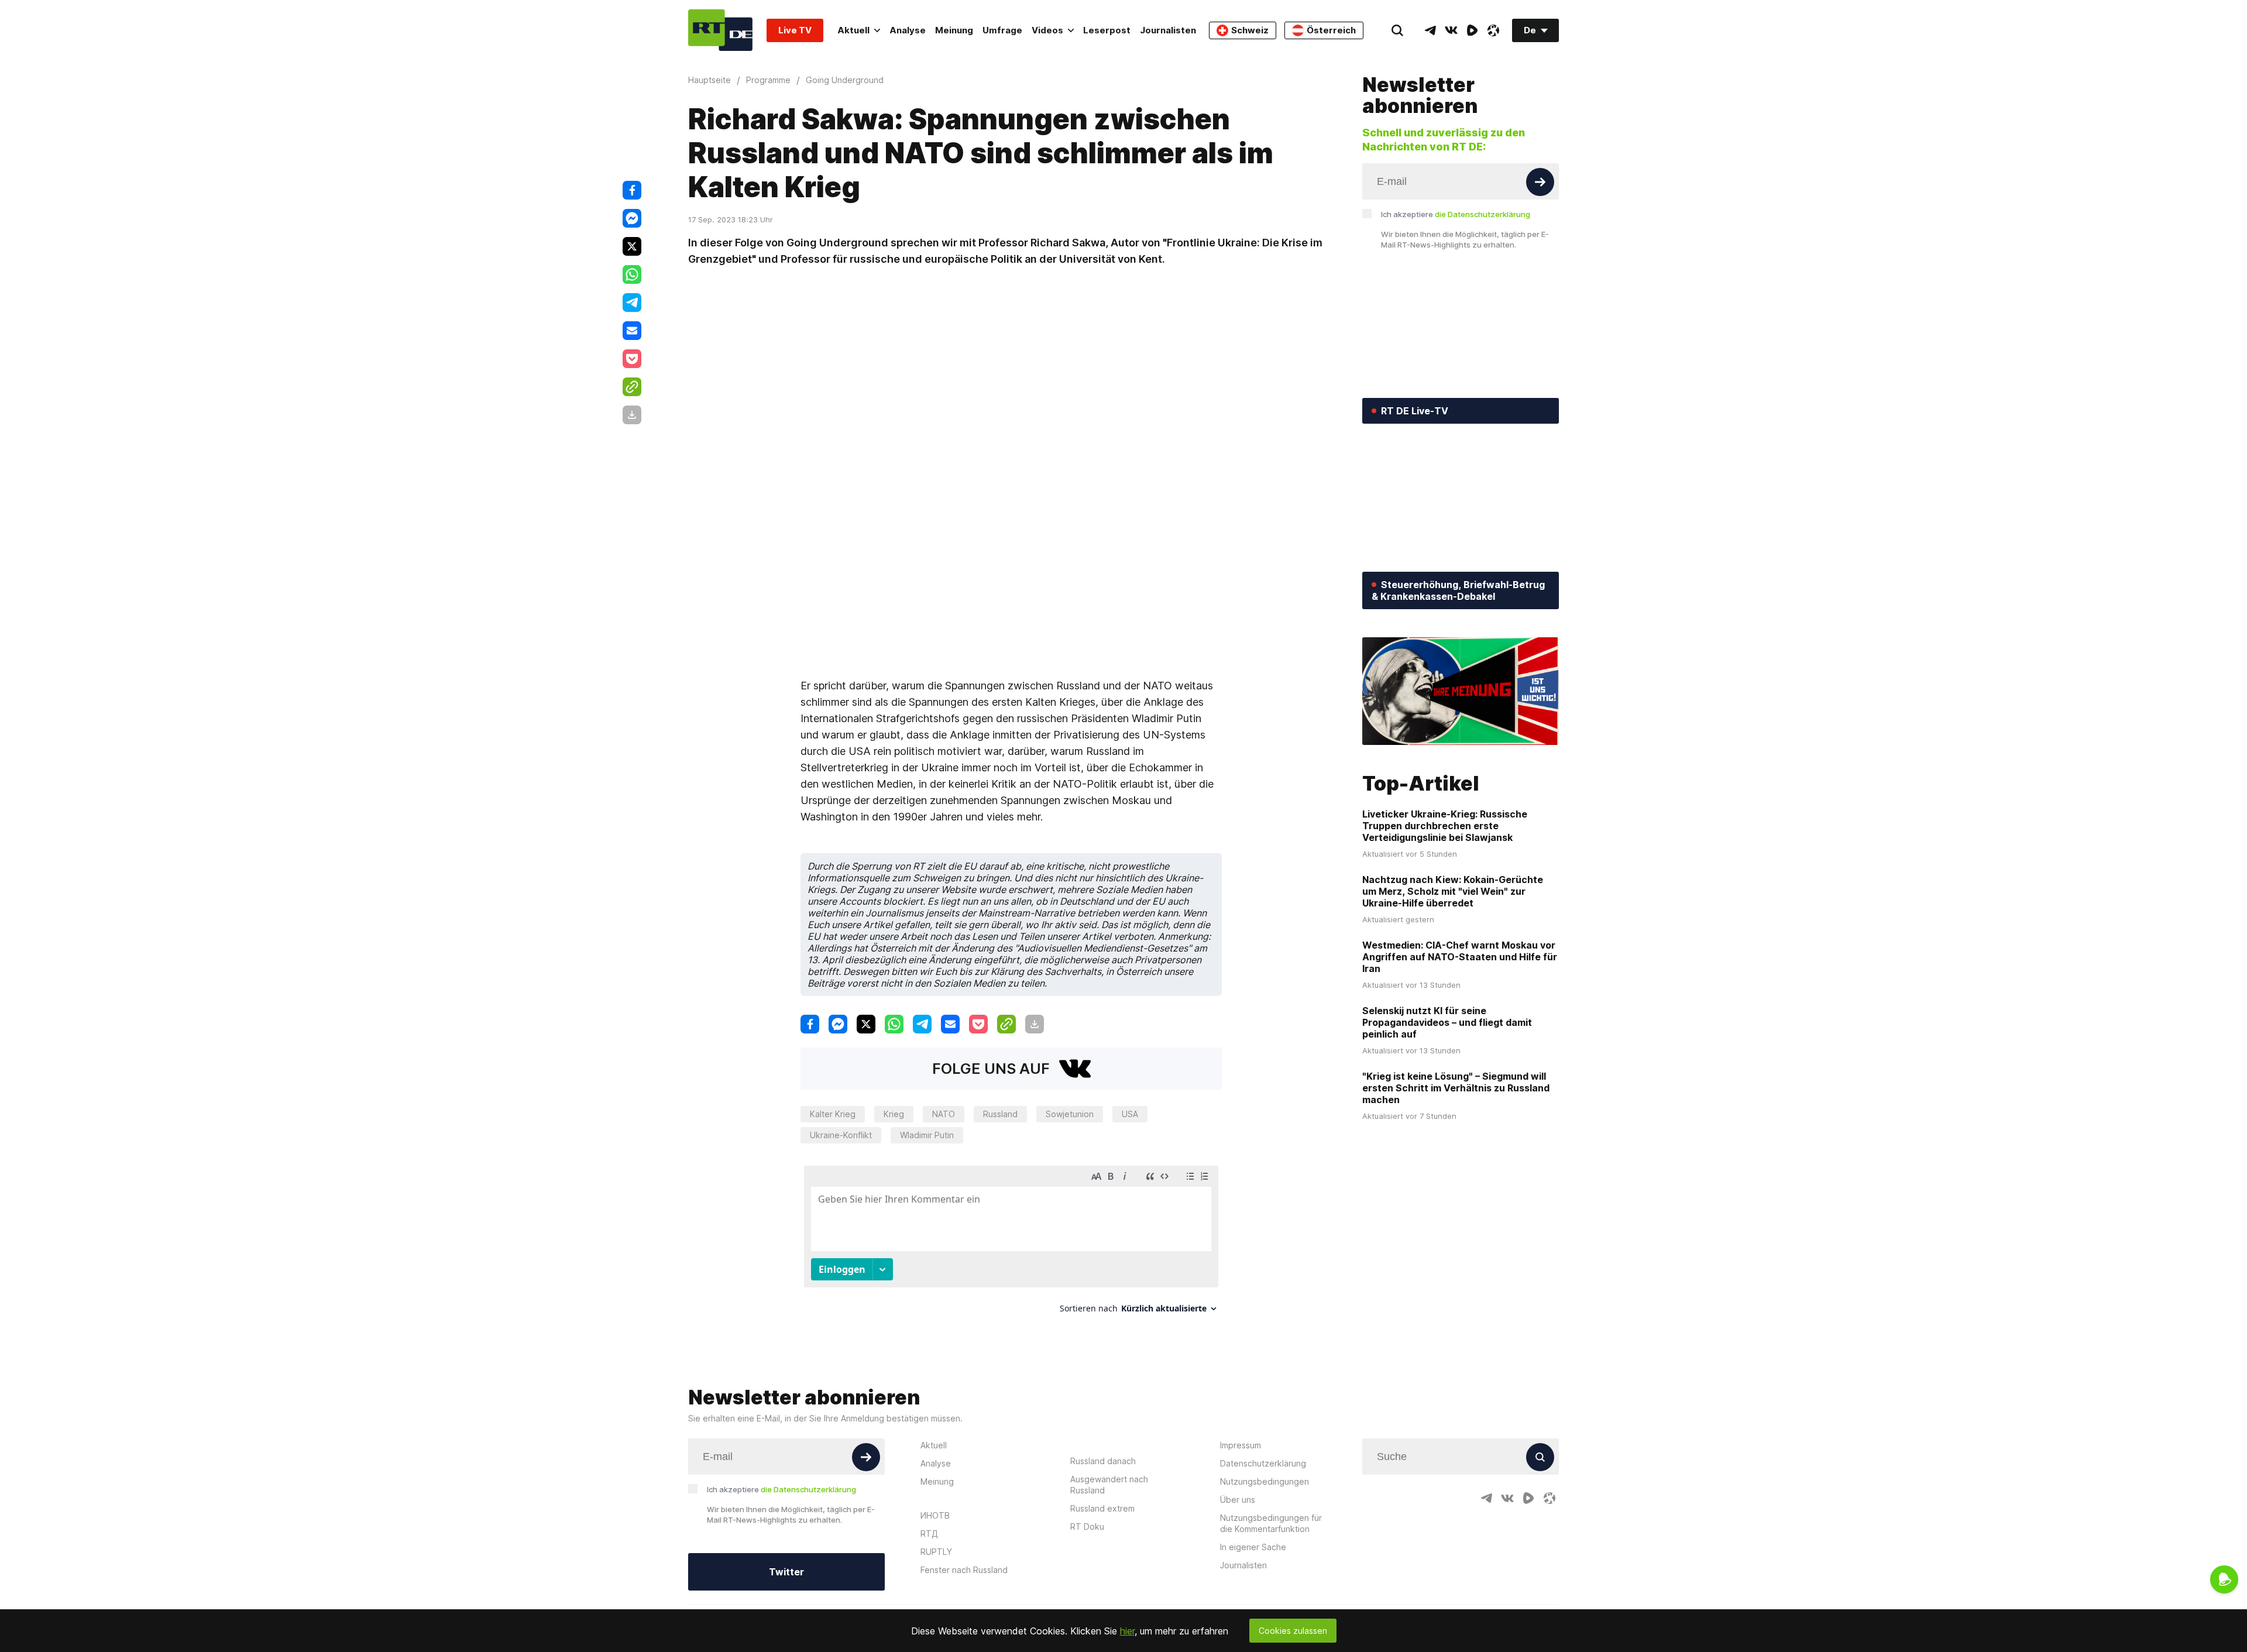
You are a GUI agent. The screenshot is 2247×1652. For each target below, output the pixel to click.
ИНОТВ (935, 1515)
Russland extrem (1102, 1508)
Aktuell (853, 30)
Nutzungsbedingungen (1265, 1481)
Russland (1000, 1114)
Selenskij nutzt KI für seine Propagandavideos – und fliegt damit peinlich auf (1447, 1022)
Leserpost (1107, 30)
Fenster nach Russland (964, 1570)
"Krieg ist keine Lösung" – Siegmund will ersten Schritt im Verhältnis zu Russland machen (1456, 1088)
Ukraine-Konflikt (841, 1135)
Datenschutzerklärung (1263, 1463)
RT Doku (1087, 1526)
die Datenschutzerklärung (1482, 214)
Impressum (1241, 1445)
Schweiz (1250, 30)
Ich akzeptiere (1456, 214)
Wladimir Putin (927, 1135)
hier (1127, 1631)
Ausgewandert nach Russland (1109, 1485)
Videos (1047, 30)
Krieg (894, 1114)
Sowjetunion (1070, 1114)
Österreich (1331, 30)
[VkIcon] (1451, 30)
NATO (944, 1114)
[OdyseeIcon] (1493, 30)
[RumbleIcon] (1472, 30)
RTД (929, 1533)
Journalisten (1168, 30)
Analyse (908, 30)
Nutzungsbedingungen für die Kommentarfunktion (1271, 1523)
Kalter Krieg (833, 1114)
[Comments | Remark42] (1011, 1244)
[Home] (720, 30)
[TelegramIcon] (1430, 30)
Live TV (795, 30)
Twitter (786, 1572)
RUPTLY (936, 1552)
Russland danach (1103, 1461)
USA (1130, 1114)
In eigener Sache (1253, 1547)
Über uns (1238, 1500)
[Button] (1540, 182)
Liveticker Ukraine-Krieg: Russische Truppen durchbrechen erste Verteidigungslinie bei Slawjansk (1445, 826)
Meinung (954, 30)
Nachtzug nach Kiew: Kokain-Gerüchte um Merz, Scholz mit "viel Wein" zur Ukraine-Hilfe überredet (1453, 891)
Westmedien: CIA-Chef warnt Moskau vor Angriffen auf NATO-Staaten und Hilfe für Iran (1460, 957)
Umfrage (1002, 30)
